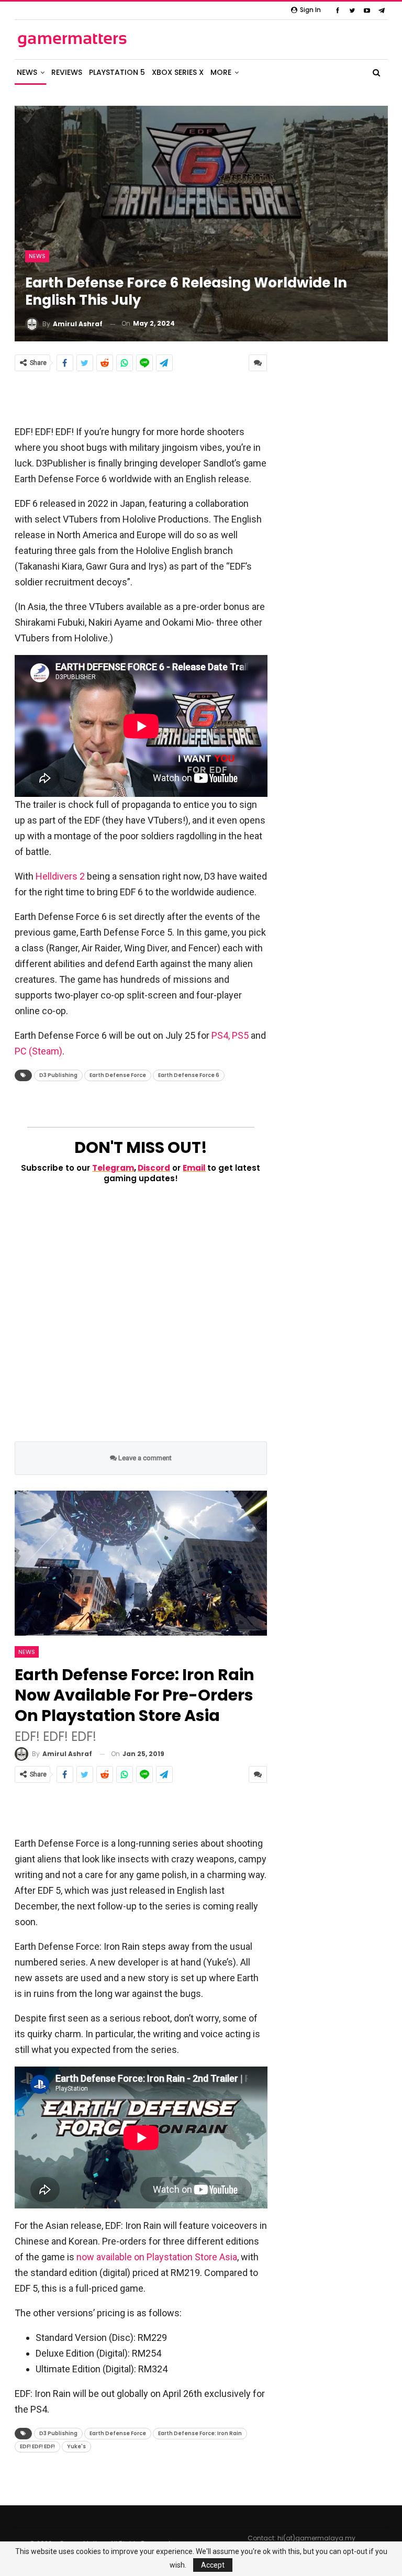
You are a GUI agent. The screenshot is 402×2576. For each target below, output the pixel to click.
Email (194, 1168)
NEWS (27, 72)
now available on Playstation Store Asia (157, 2257)
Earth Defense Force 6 (189, 1075)
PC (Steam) (38, 1051)
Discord (154, 1168)
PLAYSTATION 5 (117, 72)
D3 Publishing (58, 1075)
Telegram (113, 1168)
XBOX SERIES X (178, 72)
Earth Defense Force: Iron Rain (200, 2433)
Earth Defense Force (118, 1075)
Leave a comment (144, 1458)
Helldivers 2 (61, 876)
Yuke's (76, 2446)
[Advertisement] (141, 397)
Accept (213, 2565)
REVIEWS (67, 72)
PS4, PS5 (230, 1035)
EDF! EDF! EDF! (37, 2446)
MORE (221, 72)
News (37, 256)
